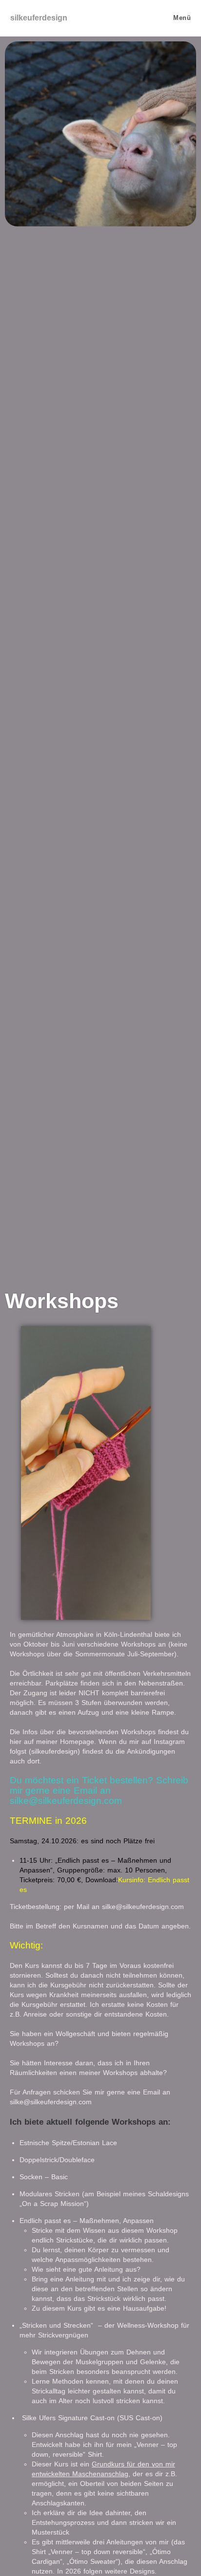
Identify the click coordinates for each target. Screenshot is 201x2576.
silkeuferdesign (39, 18)
